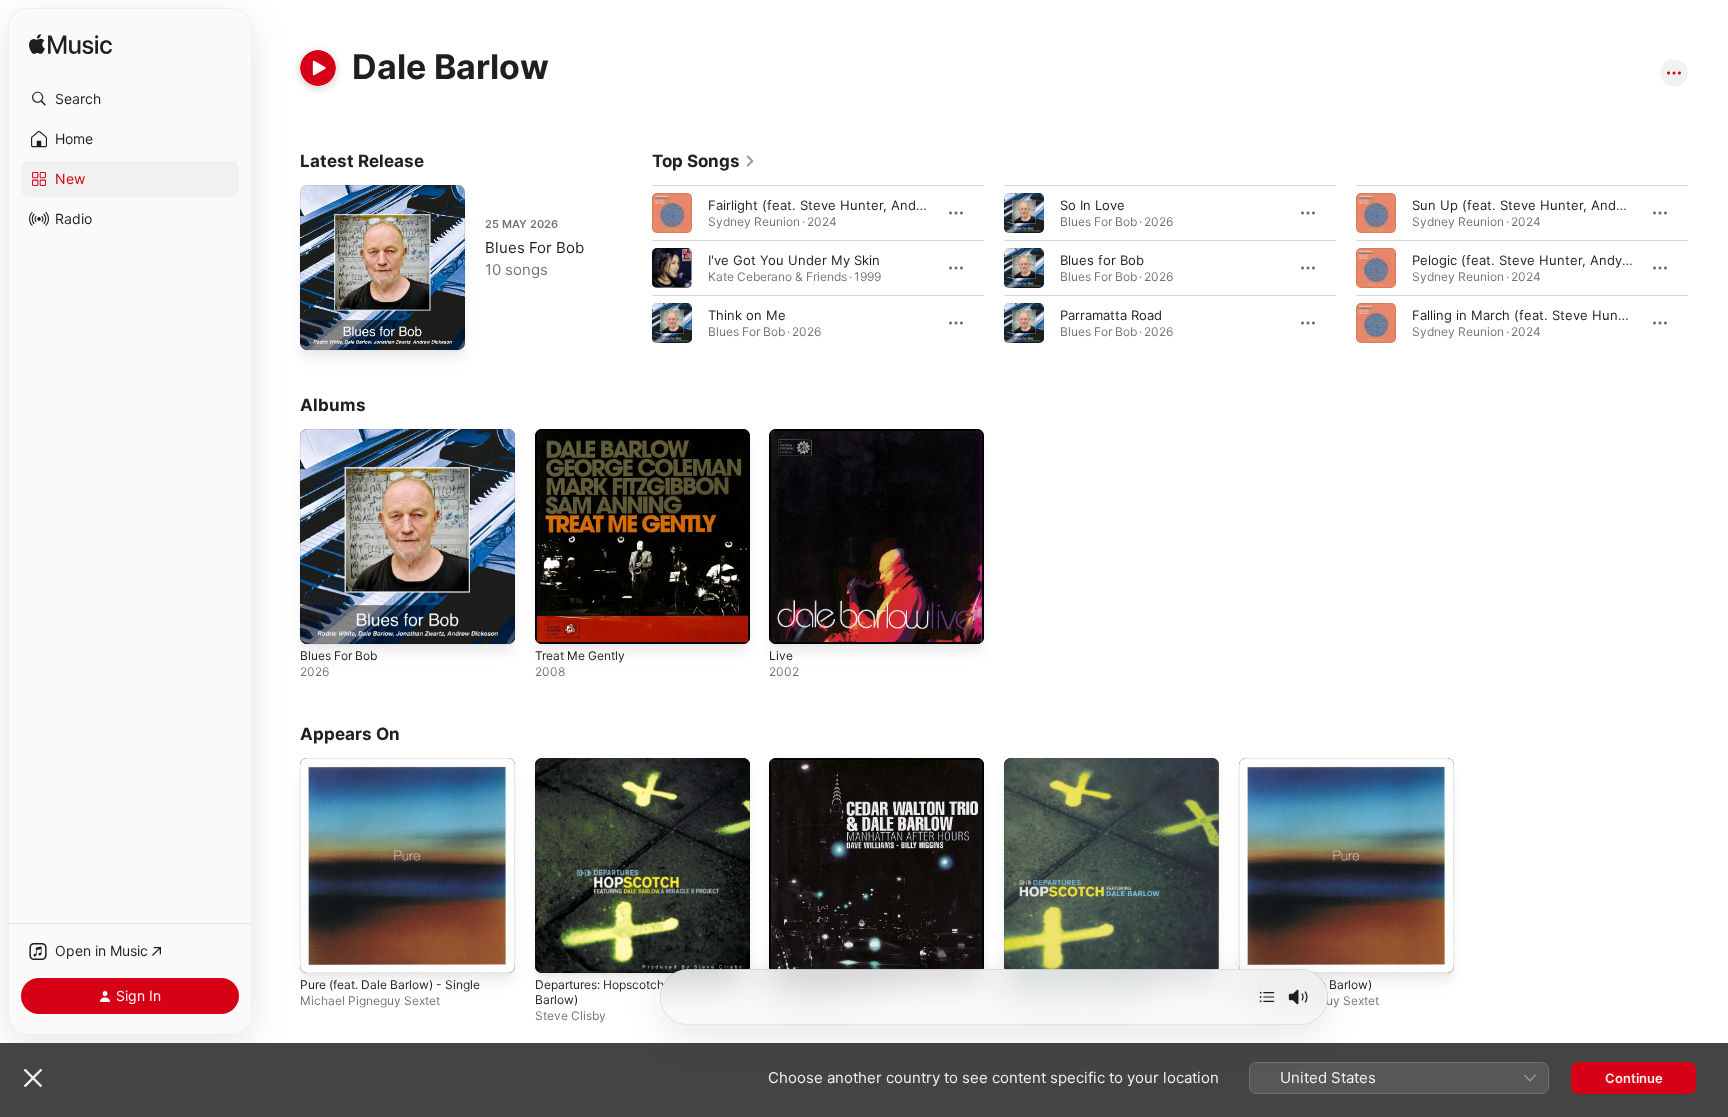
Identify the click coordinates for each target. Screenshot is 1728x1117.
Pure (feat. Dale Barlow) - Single (400, 766)
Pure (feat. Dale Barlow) (1313, 766)
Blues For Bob (534, 247)
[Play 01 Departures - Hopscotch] (1029, 947)
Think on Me (747, 315)
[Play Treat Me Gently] (560, 619)
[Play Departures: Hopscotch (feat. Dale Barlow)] (560, 947)
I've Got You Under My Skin (794, 260)
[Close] (33, 1078)
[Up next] (1267, 997)
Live (781, 437)
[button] (130, 99)
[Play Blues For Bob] (325, 325)
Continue (1634, 1078)
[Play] (318, 68)
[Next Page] (1708, 268)
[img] (70, 45)
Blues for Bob (1102, 260)
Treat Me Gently (585, 437)
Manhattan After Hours (841, 766)
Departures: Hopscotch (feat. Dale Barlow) (627, 774)
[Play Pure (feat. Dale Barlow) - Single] (325, 947)
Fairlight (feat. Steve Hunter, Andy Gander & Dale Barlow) (887, 205)
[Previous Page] (632, 268)
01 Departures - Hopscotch (1089, 766)
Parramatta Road (1111, 315)
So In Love (1092, 205)
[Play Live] (794, 619)
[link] (704, 161)
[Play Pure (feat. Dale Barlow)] (1264, 947)
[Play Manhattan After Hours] (794, 947)
